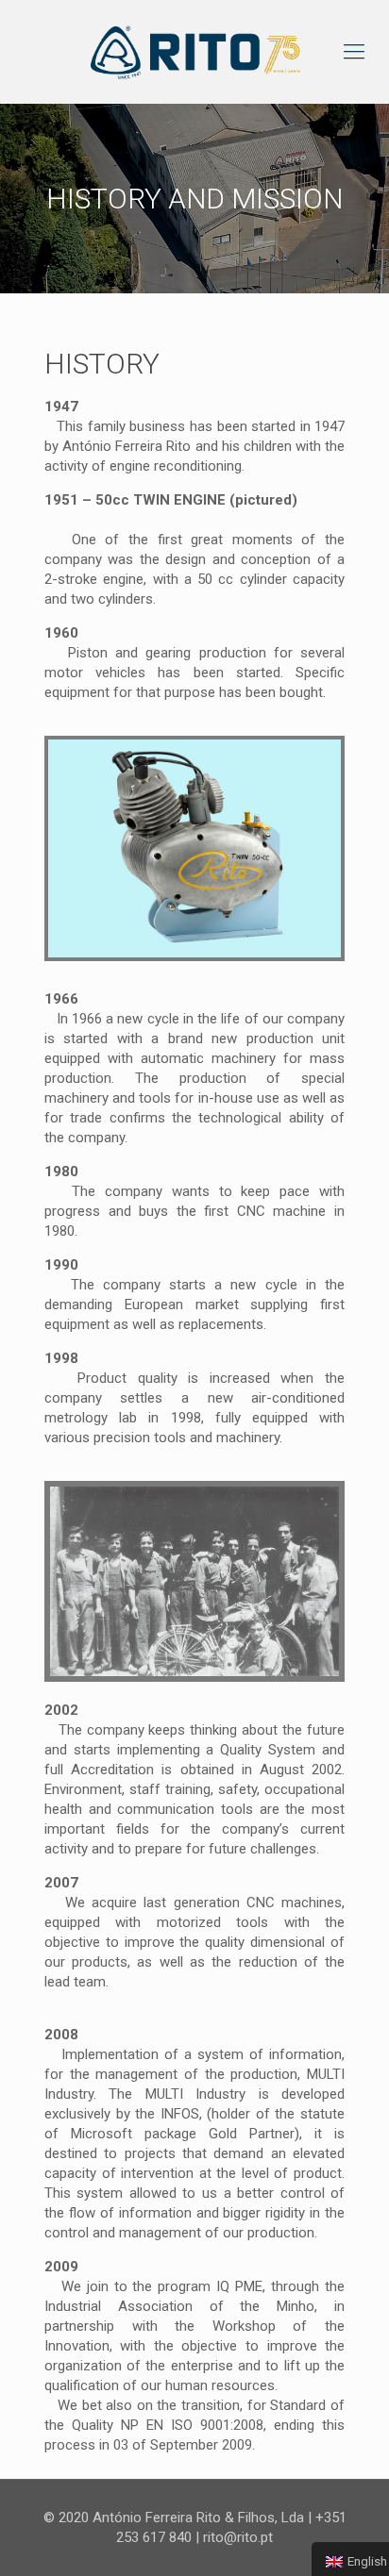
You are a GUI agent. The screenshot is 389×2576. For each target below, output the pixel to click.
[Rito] (194, 52)
